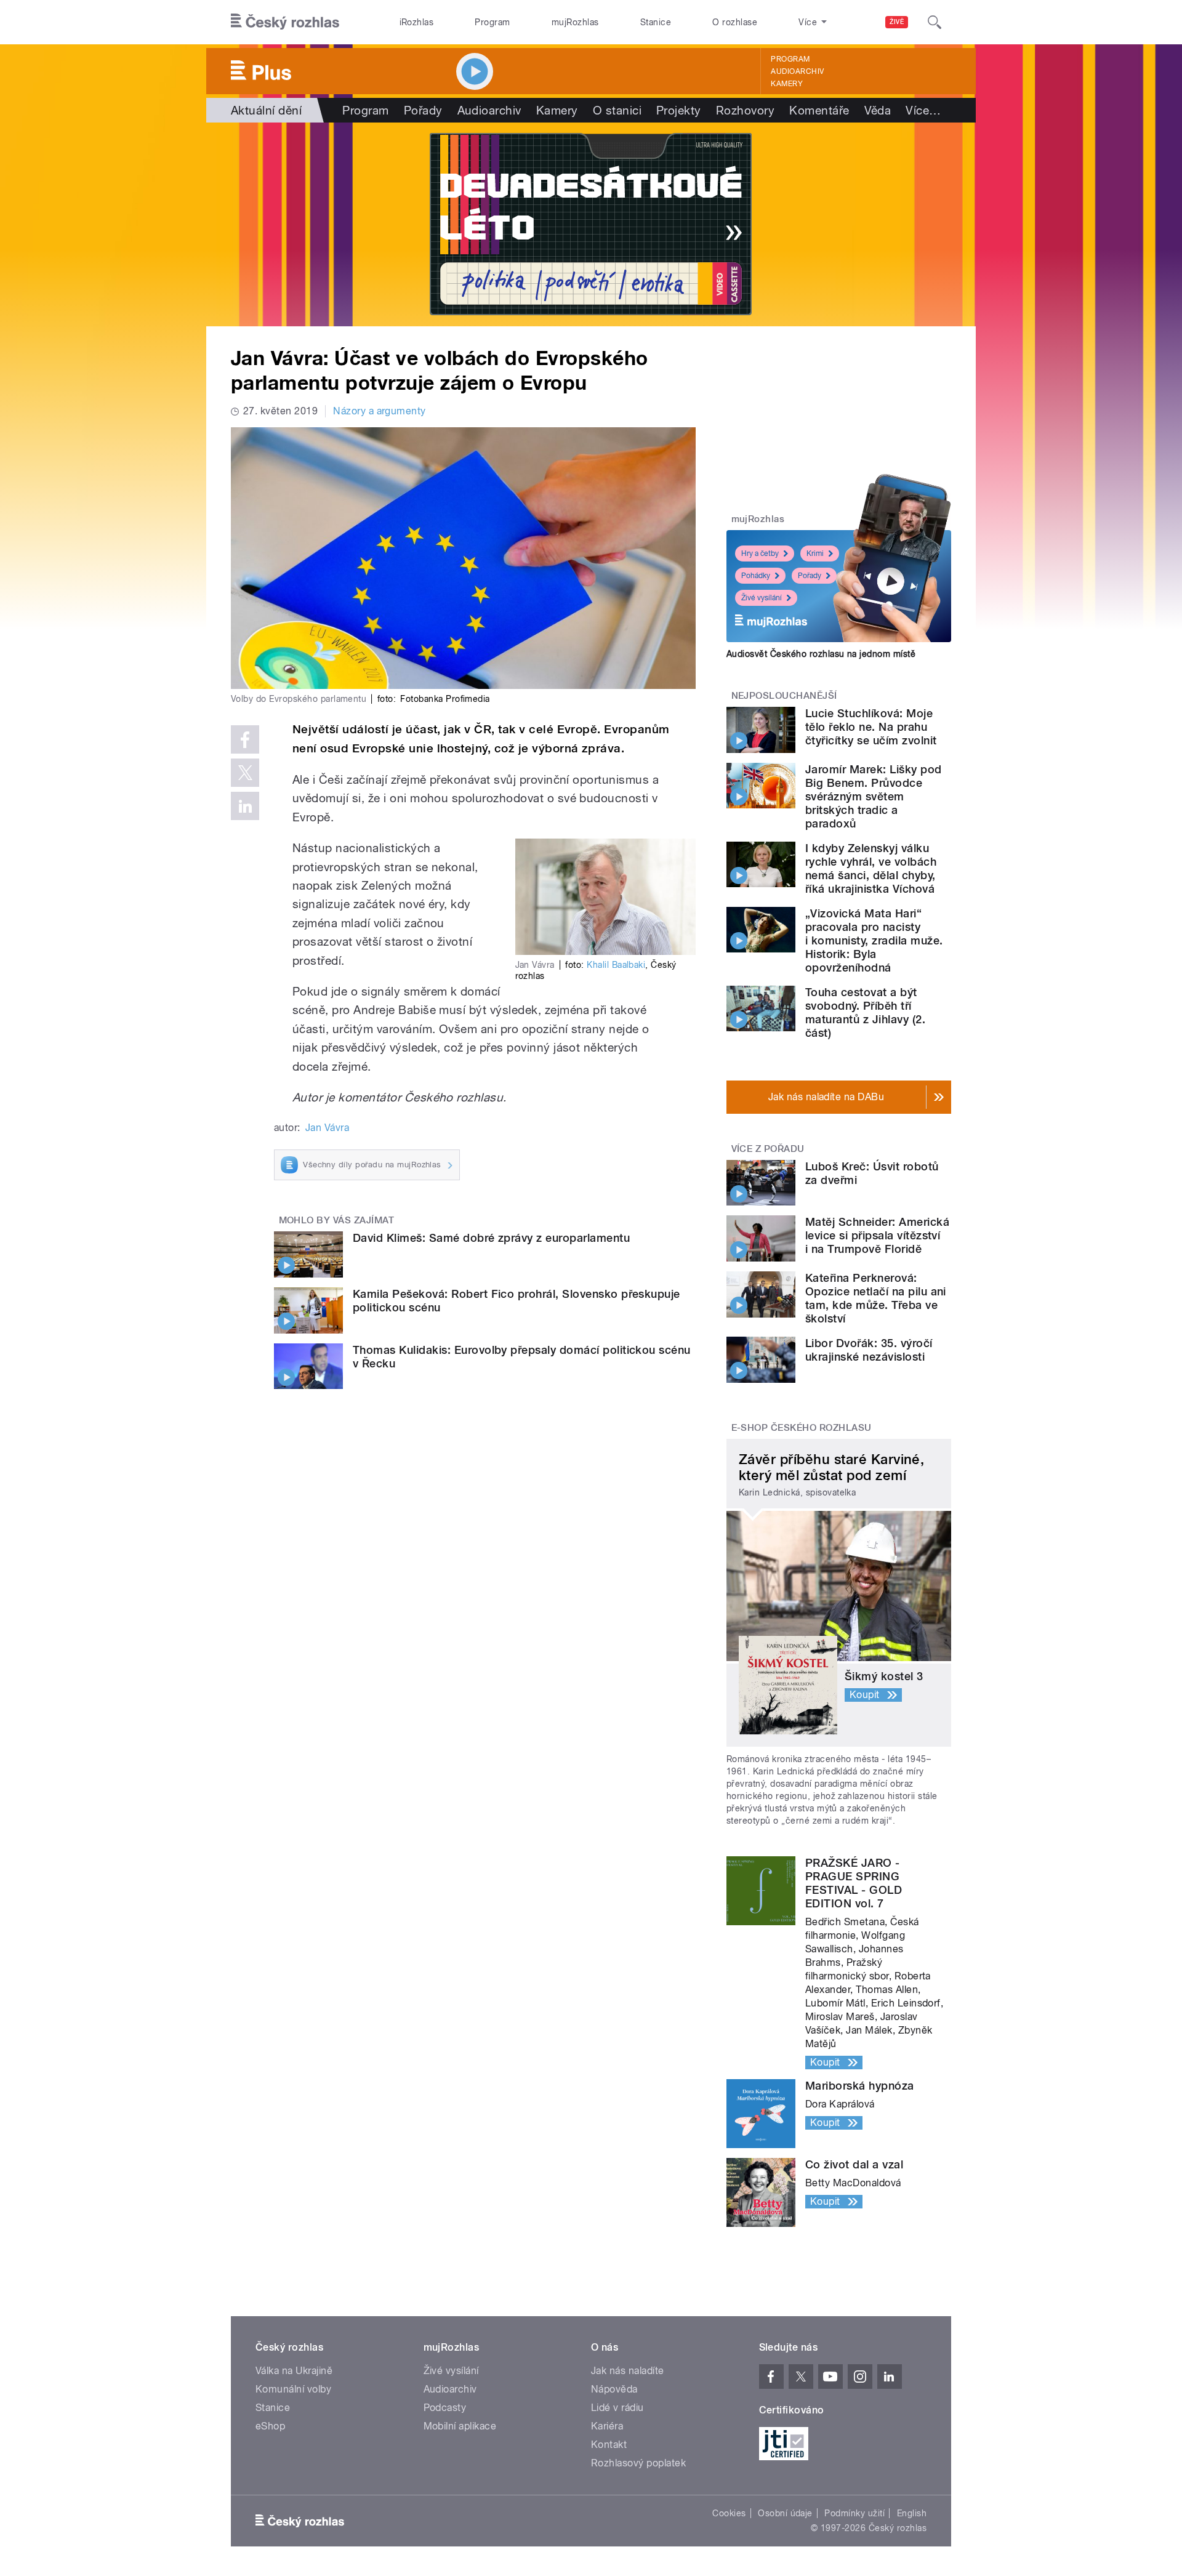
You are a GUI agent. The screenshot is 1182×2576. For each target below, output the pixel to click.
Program (492, 22)
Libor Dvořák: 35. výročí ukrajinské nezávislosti (869, 1350)
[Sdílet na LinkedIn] (245, 806)
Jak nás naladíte (628, 2371)
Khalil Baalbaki (616, 965)
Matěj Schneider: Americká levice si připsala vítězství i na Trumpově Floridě (877, 1235)
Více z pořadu (768, 1149)
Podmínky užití (854, 2513)
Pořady (423, 110)
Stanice (656, 22)
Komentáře (819, 110)
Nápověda (614, 2389)
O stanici (617, 110)
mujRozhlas (575, 22)
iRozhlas (417, 22)
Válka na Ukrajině (294, 2371)
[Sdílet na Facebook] (245, 739)
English (912, 2513)
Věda (878, 110)
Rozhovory (745, 110)
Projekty (679, 110)
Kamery (787, 84)
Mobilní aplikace (460, 2426)
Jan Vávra (327, 1128)
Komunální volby (293, 2389)
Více (923, 110)
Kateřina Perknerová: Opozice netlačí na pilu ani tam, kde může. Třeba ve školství (876, 1298)
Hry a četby (760, 553)
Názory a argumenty (380, 411)
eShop (270, 2426)
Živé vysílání (762, 598)
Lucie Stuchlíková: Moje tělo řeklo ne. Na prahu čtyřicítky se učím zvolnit (871, 727)
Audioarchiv (797, 71)
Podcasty (445, 2408)
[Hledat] (935, 22)
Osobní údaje (785, 2513)
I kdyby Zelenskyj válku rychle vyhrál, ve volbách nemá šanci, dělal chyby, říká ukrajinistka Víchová (871, 868)
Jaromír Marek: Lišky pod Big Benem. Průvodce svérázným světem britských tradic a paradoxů (874, 796)
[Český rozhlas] (285, 22)
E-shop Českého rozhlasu (802, 1428)
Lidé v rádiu (617, 2408)
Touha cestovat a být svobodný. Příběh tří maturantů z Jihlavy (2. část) (865, 1012)
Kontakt (609, 2445)
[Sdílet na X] (245, 773)
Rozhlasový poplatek (638, 2463)
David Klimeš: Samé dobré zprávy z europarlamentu (491, 1238)
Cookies (729, 2513)
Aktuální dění (266, 110)
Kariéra (607, 2426)
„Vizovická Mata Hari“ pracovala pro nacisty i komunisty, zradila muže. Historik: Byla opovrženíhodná (874, 940)
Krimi (815, 553)
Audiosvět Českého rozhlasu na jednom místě (821, 654)
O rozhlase (735, 22)
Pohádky (756, 576)
